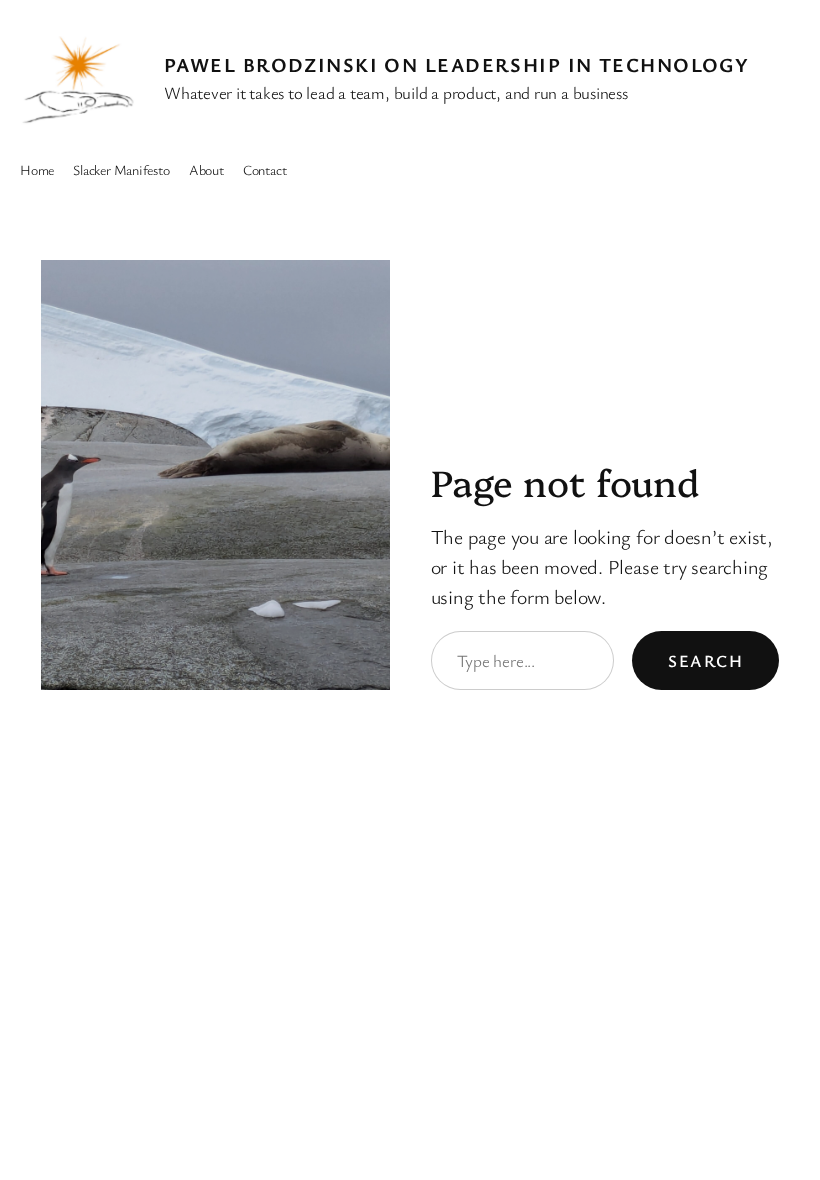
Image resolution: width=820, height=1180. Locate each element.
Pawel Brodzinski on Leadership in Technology (456, 64)
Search (705, 660)
